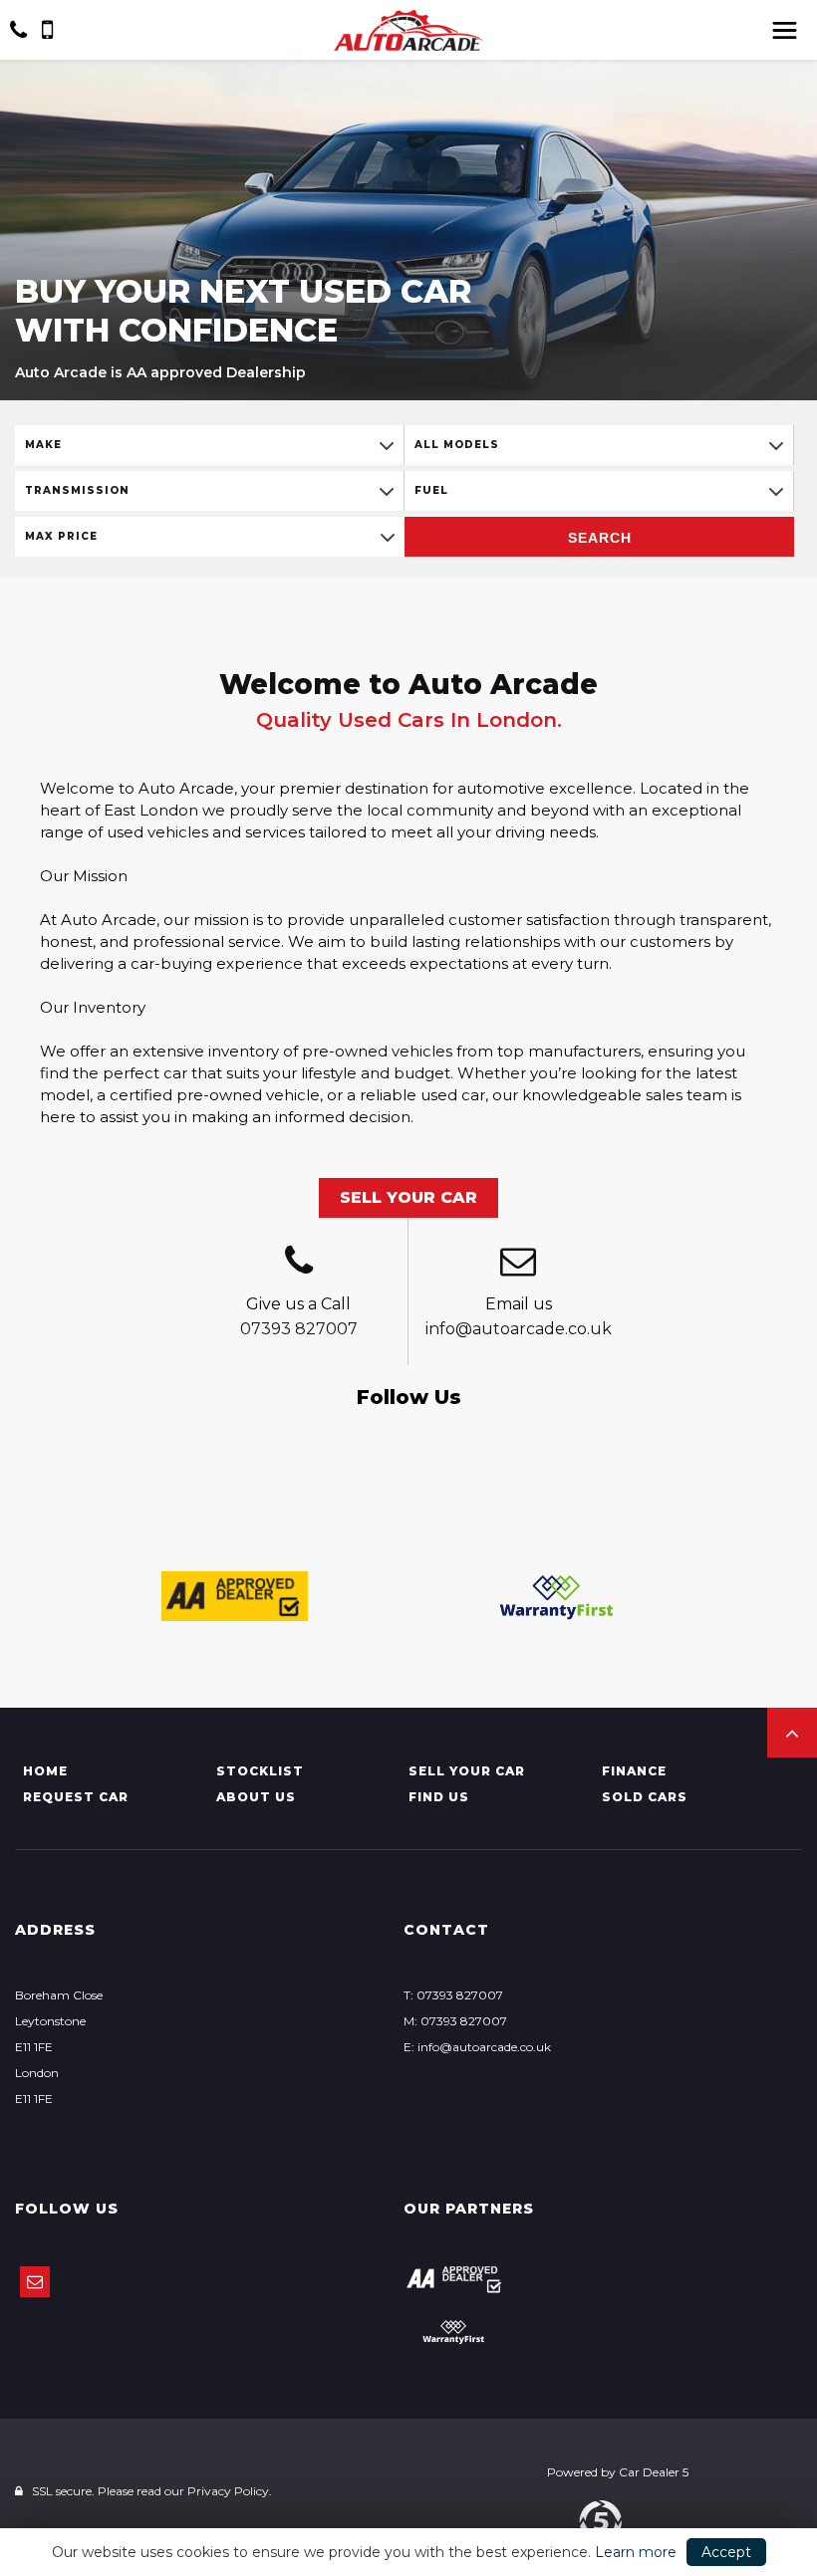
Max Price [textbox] (61, 536)
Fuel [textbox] (431, 490)
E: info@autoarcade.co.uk (477, 2047)
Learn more (636, 2552)
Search (600, 538)
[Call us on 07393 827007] (298, 1264)
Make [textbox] (43, 445)
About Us (256, 1797)
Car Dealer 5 (654, 2472)
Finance (634, 1771)
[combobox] (209, 445)
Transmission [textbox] (77, 490)
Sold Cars (645, 1797)
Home (45, 1771)
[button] (792, 1733)
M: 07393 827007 (455, 2021)
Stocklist (260, 1771)
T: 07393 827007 (453, 1995)
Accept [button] (726, 2552)
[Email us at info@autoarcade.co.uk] (518, 1264)
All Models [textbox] (457, 445)
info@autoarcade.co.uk (519, 1329)
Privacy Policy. (230, 2491)
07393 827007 (299, 1329)
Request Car (76, 1797)
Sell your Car (467, 1771)
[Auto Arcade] (408, 30)
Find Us (439, 1797)
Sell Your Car (408, 1197)
